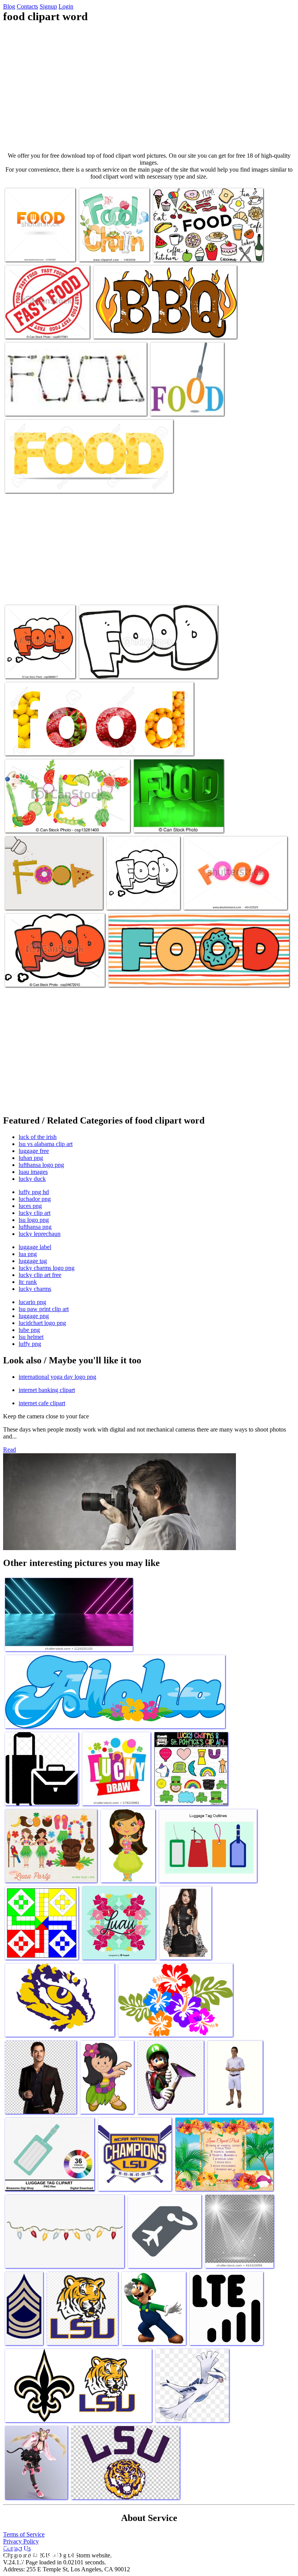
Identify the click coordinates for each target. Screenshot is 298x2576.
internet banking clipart (47, 1390)
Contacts (27, 6)
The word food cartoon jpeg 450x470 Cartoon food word (112, 248)
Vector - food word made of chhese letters (53, 482)
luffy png (30, 1344)
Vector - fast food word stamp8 (41, 328)
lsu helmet (31, 1337)
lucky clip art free (40, 1275)
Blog (9, 6)
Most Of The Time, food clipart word (152, 976)
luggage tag (33, 1261)
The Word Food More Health (185, 405)
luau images (33, 1172)
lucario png (32, 1302)
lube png (29, 1330)
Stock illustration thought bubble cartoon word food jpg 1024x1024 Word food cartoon (142, 893)
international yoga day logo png (57, 1377)
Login (66, 6)
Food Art (17, 899)
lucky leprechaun (40, 1234)
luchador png (35, 1199)
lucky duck (32, 1179)
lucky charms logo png (47, 1268)
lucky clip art (35, 1213)
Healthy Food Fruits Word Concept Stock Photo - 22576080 (73, 745)
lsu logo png (34, 1220)
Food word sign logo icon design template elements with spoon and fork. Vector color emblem (40, 242)
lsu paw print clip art (44, 1309)
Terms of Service (24, 2534)
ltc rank (28, 1282)
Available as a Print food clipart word (48, 405)
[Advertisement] (149, 88)
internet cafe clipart (42, 1403)
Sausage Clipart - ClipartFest (127, 328)
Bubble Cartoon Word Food (37, 976)
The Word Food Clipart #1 (215, 899)
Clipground (39, 2553)
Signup (48, 6)
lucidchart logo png (42, 1323)
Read (10, 1450)
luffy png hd (34, 1192)
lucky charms (35, 1289)
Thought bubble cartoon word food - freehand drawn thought (40, 662)
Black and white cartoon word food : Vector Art (133, 668)
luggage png (34, 1316)
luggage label (35, 1247)
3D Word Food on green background (176, 822)
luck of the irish (38, 1137)
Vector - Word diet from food (39, 822)
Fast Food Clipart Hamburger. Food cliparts (203, 251)
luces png (30, 1206)
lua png (28, 1254)
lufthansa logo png (41, 1165)
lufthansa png (35, 1227)
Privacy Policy (21, 2541)
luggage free (34, 1151)
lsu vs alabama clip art (46, 1144)
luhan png (31, 1158)
